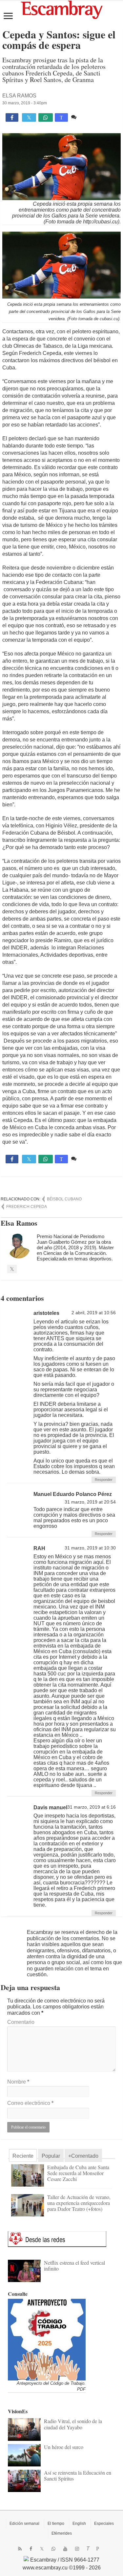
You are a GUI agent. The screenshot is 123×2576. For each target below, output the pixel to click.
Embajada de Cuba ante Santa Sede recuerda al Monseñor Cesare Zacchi (78, 2173)
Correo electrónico (30, 2103)
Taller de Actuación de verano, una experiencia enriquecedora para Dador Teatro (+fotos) (79, 2203)
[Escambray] (62, 9)
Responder (104, 1480)
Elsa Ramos (19, 96)
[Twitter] (42, 2549)
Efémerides (62, 2533)
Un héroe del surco (64, 2447)
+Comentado (83, 2156)
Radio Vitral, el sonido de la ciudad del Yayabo (73, 2424)
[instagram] (77, 2549)
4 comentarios (94, 117)
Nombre (18, 2082)
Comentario (21, 2022)
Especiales (104, 2524)
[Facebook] (31, 2549)
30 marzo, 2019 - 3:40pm (25, 103)
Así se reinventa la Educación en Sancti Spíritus (78, 2475)
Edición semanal (24, 2524)
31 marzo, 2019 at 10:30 (90, 1548)
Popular (51, 2156)
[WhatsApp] (53, 2549)
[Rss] (20, 2549)
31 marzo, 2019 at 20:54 (90, 1502)
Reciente (23, 2156)
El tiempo (56, 2524)
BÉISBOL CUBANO (64, 1199)
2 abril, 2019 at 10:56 (94, 1313)
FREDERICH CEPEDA (27, 1207)
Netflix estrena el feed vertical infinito (74, 2265)
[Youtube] (65, 2549)
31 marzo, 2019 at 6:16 (92, 1807)
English (79, 2524)
